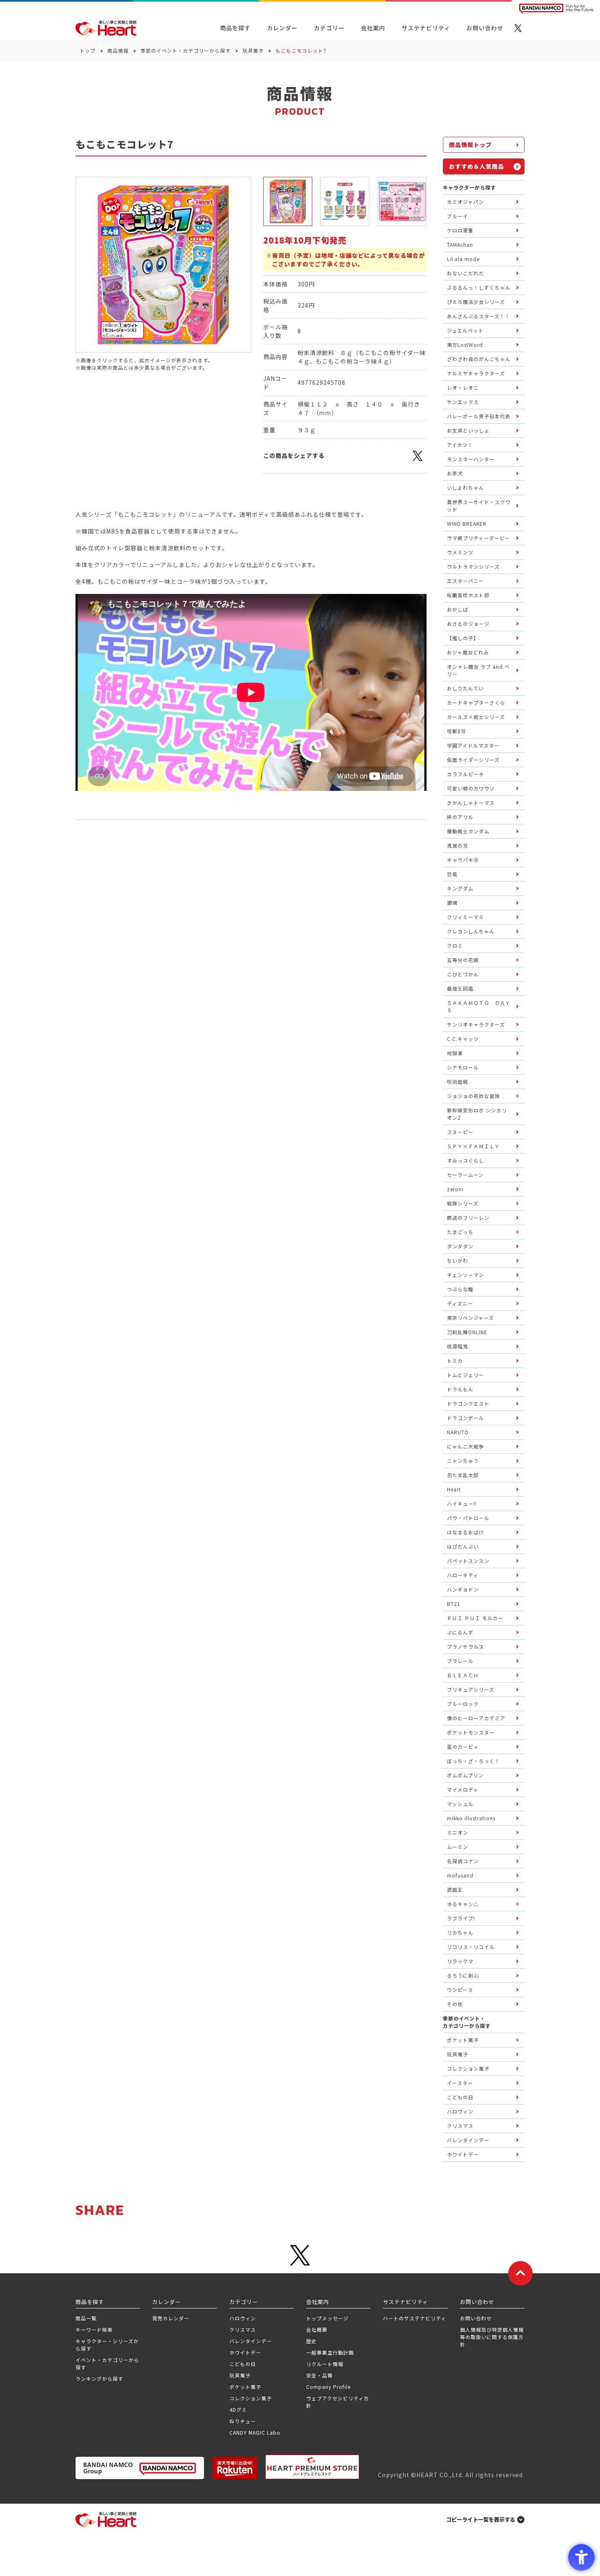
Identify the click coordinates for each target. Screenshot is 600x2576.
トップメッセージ (327, 2318)
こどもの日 (243, 2364)
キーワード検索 (94, 2329)
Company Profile (328, 2387)
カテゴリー (329, 28)
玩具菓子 (253, 50)
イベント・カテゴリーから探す (107, 2363)
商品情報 (118, 50)
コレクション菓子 (251, 2398)
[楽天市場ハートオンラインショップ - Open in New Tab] (235, 2468)
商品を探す (235, 28)
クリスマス (243, 2329)
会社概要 (317, 2329)
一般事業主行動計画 (330, 2352)
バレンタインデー (251, 2341)
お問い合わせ (476, 2318)
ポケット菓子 (245, 2387)
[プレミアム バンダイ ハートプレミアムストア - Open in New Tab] (312, 2467)
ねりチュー (243, 2421)
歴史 (311, 2341)
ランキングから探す (99, 2378)
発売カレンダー (171, 2318)
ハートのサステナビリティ (414, 2318)
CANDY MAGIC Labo (255, 2432)
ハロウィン (243, 2318)
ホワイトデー (245, 2352)
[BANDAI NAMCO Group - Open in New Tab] (140, 2468)
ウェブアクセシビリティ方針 (338, 2402)
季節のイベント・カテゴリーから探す (186, 50)
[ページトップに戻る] (520, 2273)
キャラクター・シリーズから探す (107, 2345)
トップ (88, 50)
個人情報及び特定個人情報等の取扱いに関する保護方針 (492, 2337)
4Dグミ (238, 2410)
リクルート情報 (325, 2364)
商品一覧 (86, 2318)
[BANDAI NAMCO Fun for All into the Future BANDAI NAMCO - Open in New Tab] (556, 9)
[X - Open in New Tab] (518, 28)
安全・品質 (319, 2375)
